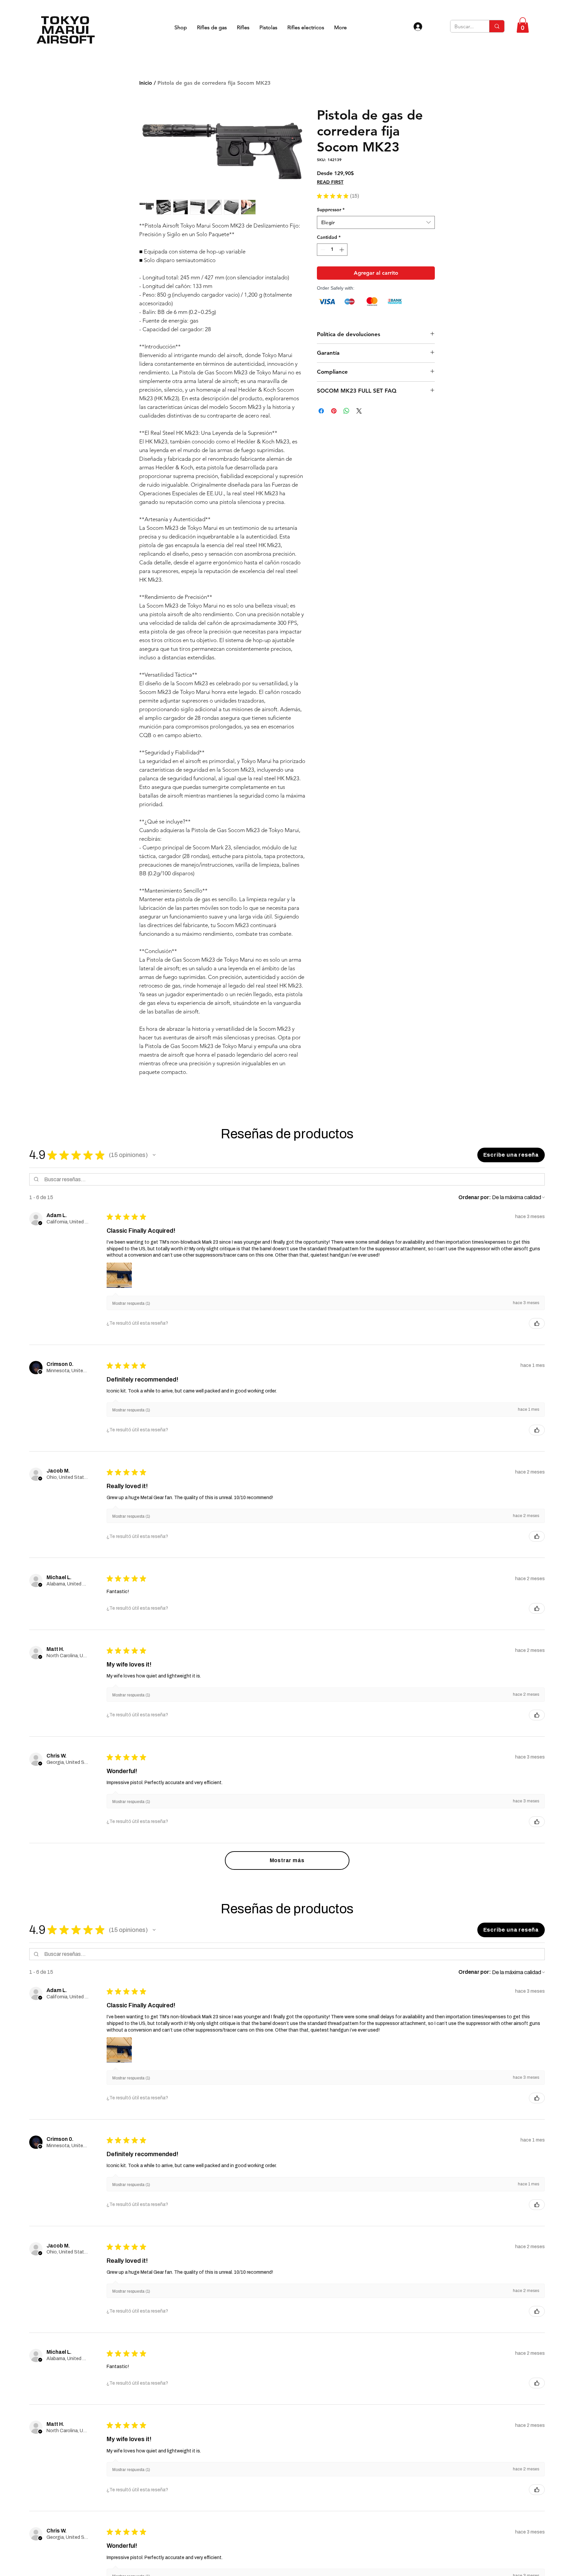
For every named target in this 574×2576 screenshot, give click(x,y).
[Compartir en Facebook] (321, 411)
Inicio (146, 83)
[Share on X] (359, 411)
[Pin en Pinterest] (334, 411)
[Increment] (342, 250)
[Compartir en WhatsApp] (346, 411)
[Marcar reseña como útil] (537, 1325)
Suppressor (331, 210)
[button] (523, 25)
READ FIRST (330, 182)
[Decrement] (322, 250)
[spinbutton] (332, 250)
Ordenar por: (474, 1198)
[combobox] (376, 222)
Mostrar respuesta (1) (132, 1304)
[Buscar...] (497, 26)
